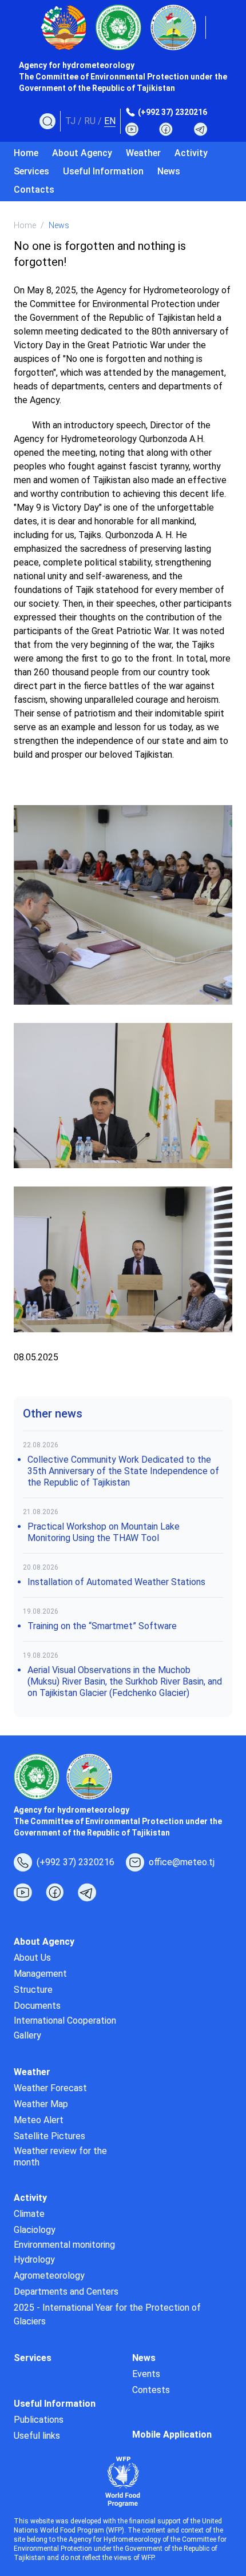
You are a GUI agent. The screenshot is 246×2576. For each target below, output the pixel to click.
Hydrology (34, 2260)
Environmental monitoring (64, 2245)
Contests (151, 2390)
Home (26, 153)
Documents (37, 2006)
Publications (39, 2420)
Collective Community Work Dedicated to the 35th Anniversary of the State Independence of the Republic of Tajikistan (123, 1471)
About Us (32, 1958)
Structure (33, 1990)
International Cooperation (65, 2020)
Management (40, 1974)
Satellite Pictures (49, 2136)
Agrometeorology (49, 2276)
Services (31, 171)
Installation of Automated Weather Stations (116, 1582)
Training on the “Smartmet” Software (102, 1626)
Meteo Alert (39, 2120)
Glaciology (35, 2230)
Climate (29, 2214)
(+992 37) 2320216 (172, 112)
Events (146, 2374)
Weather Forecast (50, 2088)
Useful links (37, 2436)
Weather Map (41, 2104)
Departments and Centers (66, 2292)
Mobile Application (172, 2434)
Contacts (34, 190)
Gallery (27, 2035)
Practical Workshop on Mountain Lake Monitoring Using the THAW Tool (104, 1532)
